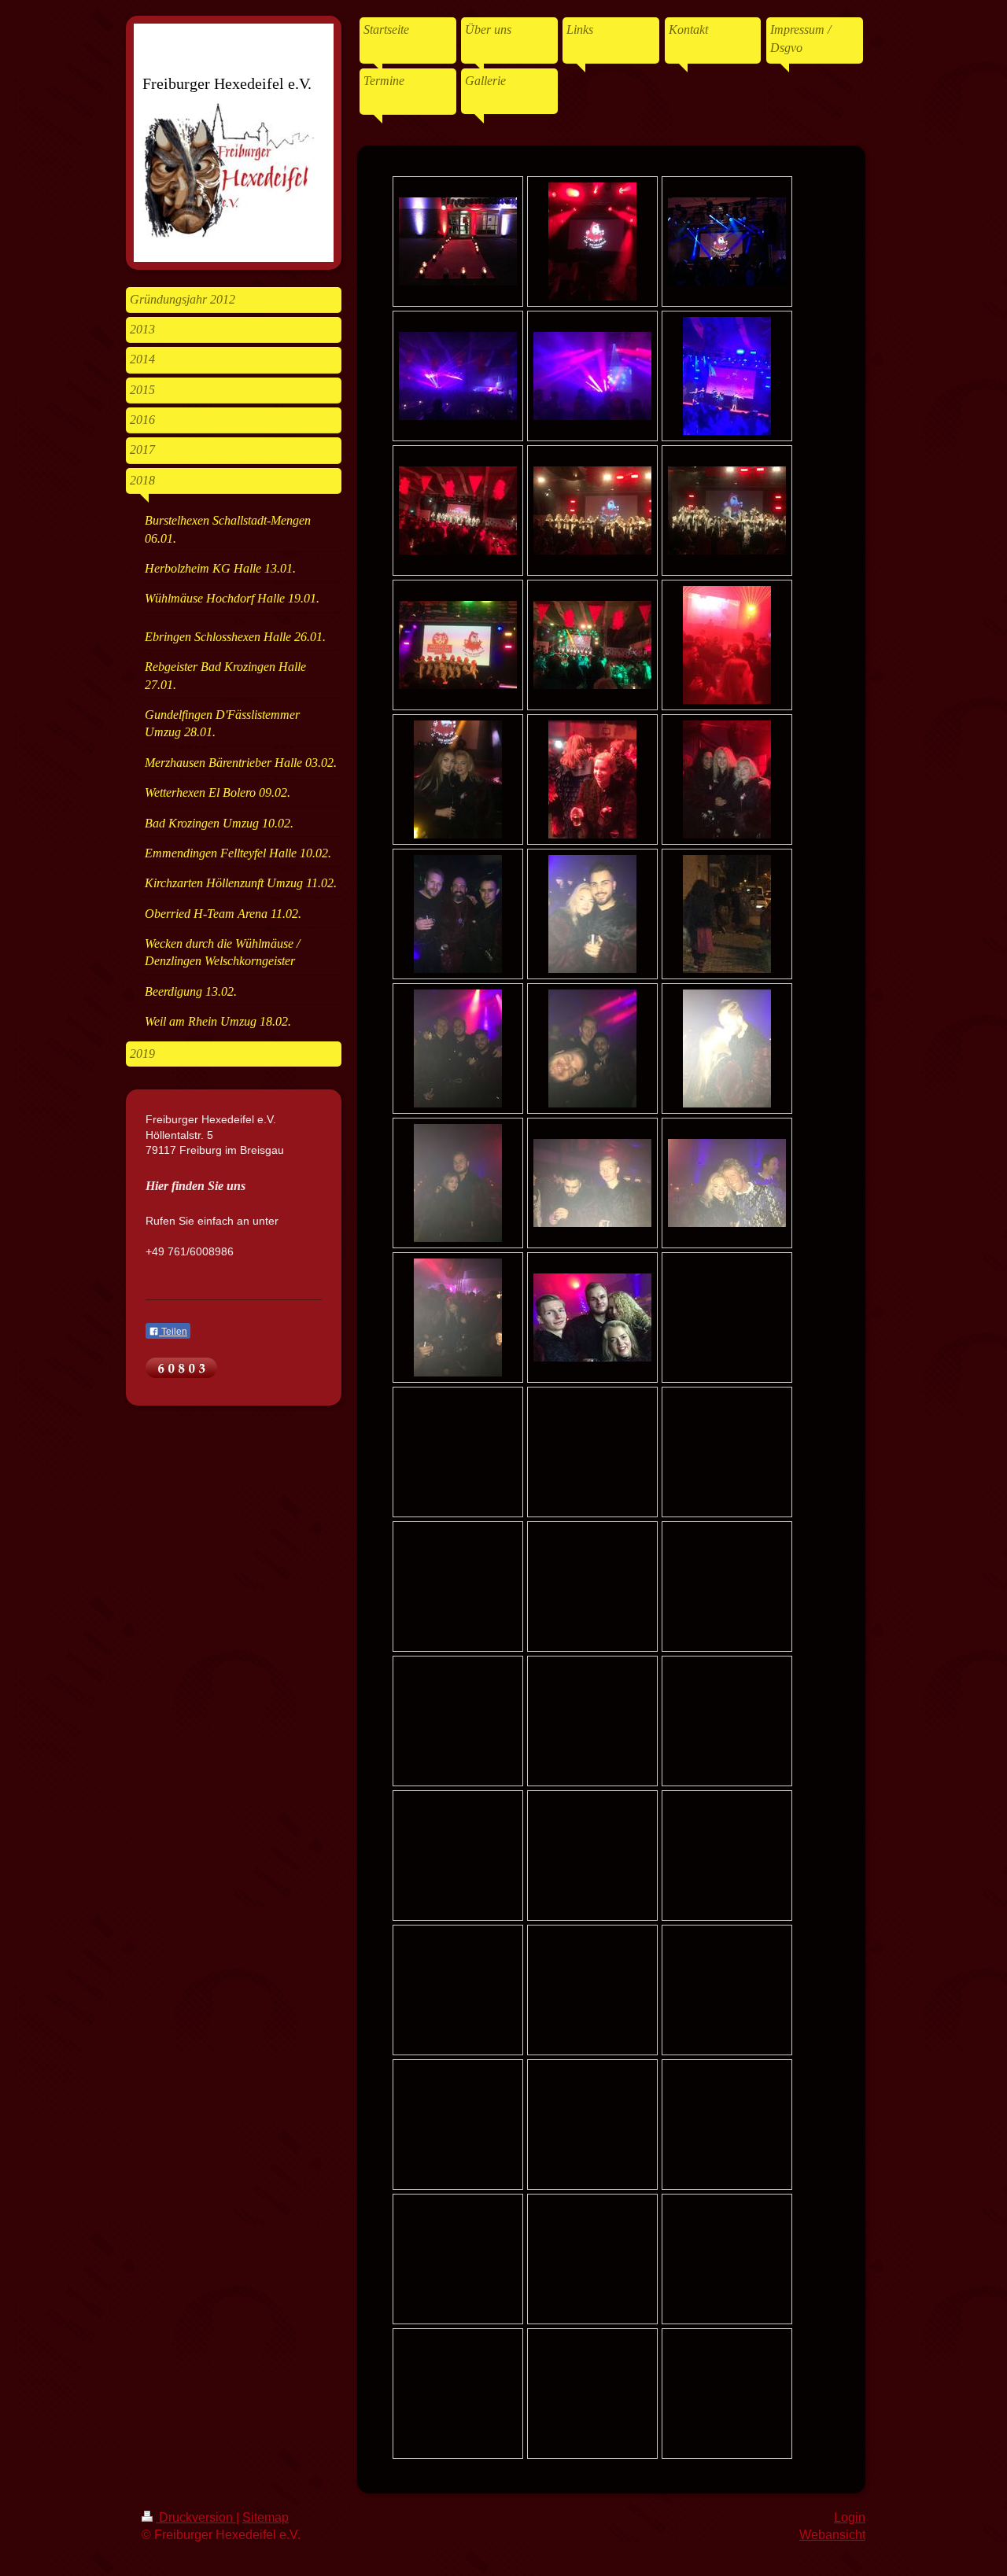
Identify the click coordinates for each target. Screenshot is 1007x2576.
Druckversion (196, 2517)
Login (850, 2517)
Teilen (173, 1332)
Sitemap (266, 2517)
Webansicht (832, 2535)
